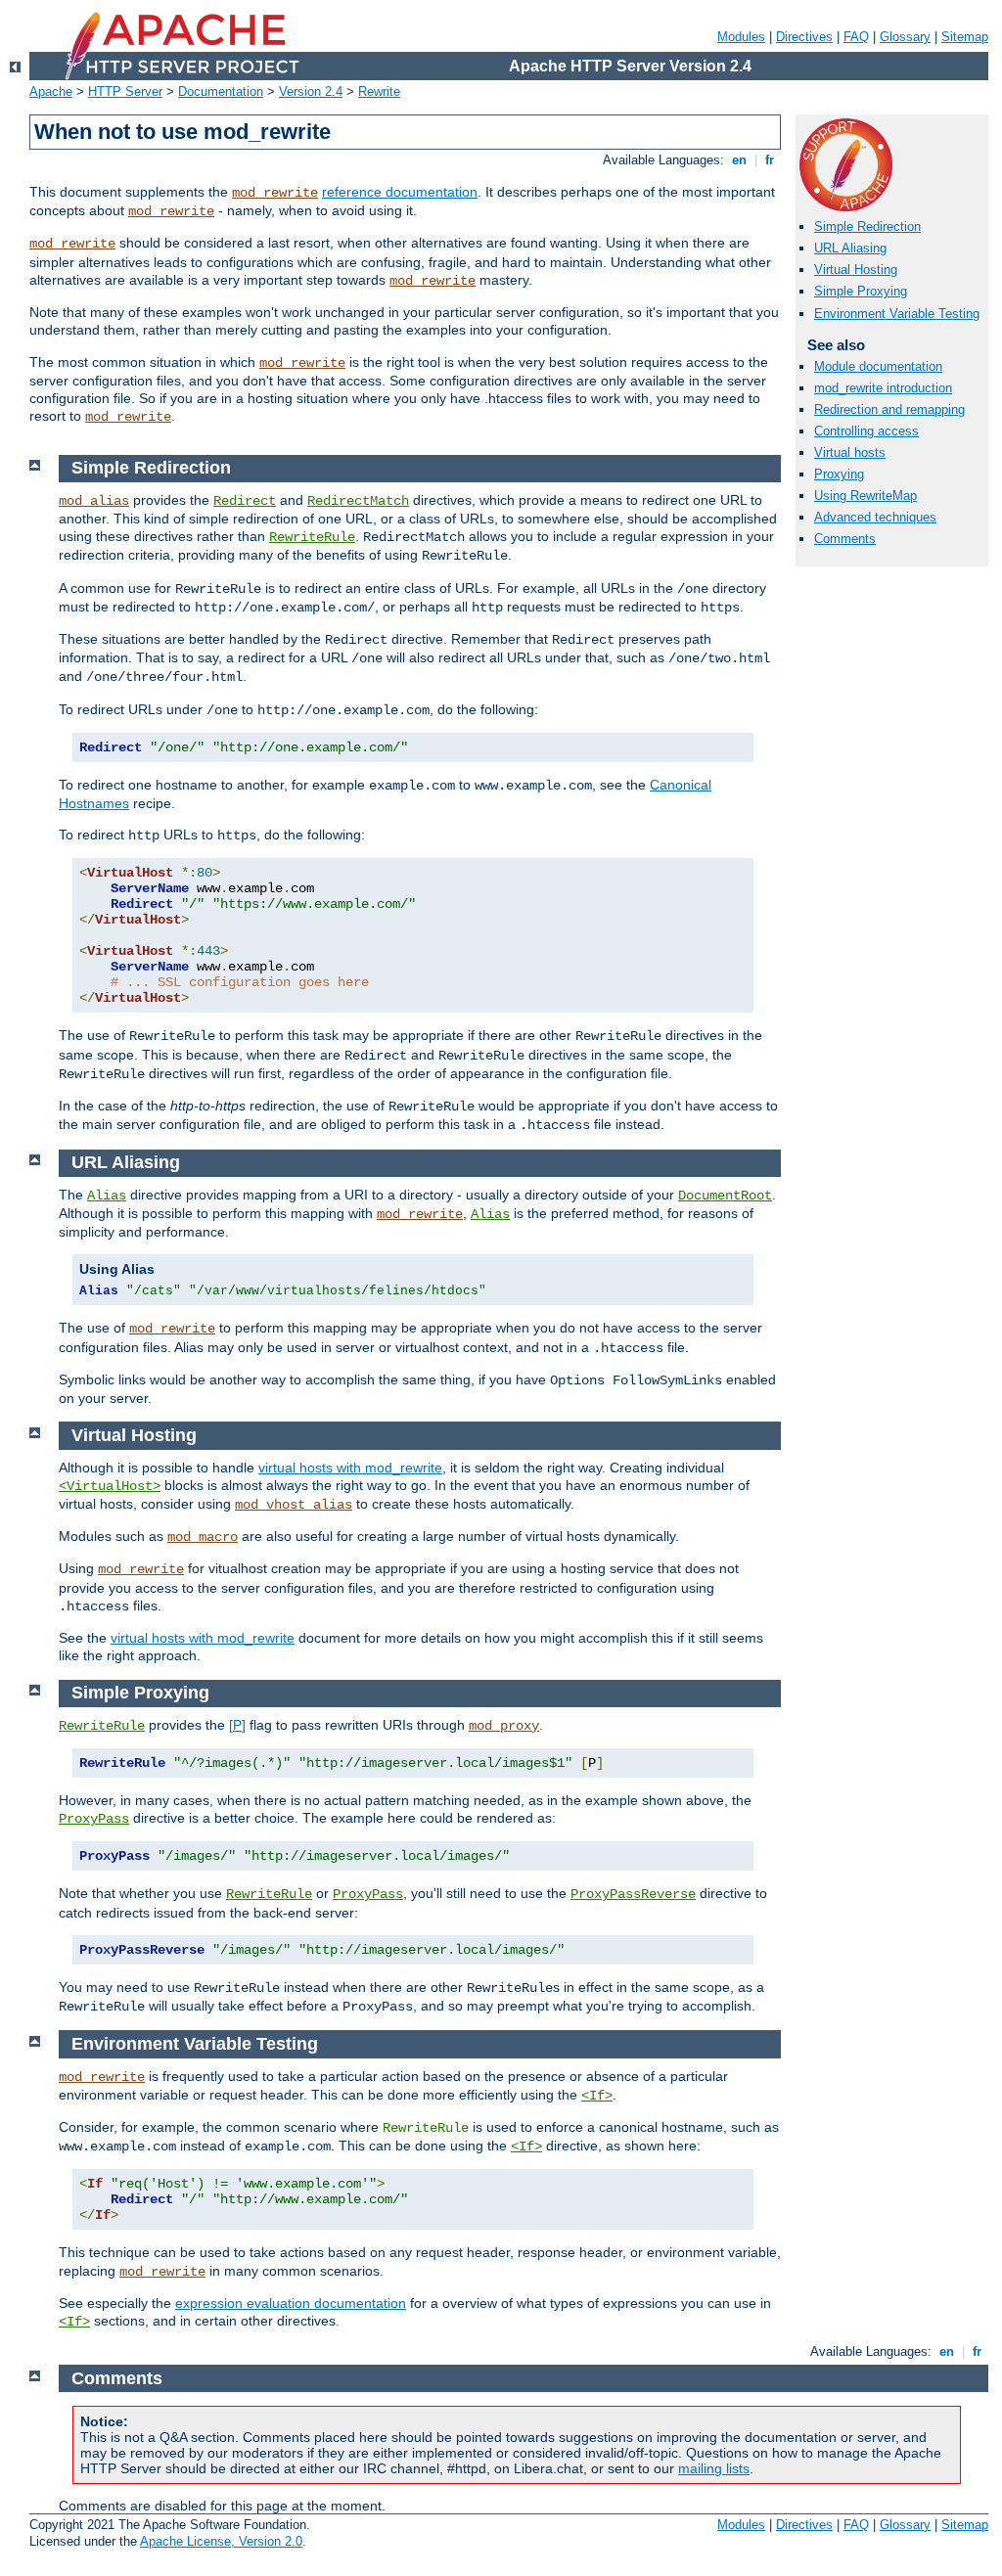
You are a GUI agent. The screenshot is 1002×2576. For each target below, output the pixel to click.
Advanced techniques (875, 517)
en (739, 160)
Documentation (221, 91)
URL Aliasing (850, 248)
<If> (597, 2096)
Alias (107, 1196)
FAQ (856, 37)
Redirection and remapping (889, 409)
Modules (741, 37)
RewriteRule (312, 537)
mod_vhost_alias (294, 1505)
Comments (845, 539)
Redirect (245, 501)
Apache (51, 91)
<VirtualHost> (110, 1486)
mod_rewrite (275, 193)
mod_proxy (504, 1726)
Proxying (839, 474)
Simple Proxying (861, 291)
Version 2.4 (311, 91)
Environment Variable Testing (897, 314)
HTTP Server (125, 91)
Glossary (905, 37)
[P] (237, 1725)
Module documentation (878, 366)
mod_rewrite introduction (883, 388)
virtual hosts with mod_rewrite (350, 1468)
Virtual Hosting (856, 270)
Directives (804, 37)
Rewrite (379, 91)
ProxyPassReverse (633, 1894)
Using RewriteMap (865, 496)
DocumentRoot (725, 1196)
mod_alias (94, 501)
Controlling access (866, 431)
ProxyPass (94, 1819)
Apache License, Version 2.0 (221, 2541)
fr (770, 160)
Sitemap (965, 37)
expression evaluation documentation (291, 2303)
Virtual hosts (850, 452)
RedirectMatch (358, 501)
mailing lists (714, 2468)
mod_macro (203, 1537)
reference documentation (400, 192)
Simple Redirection (867, 226)
